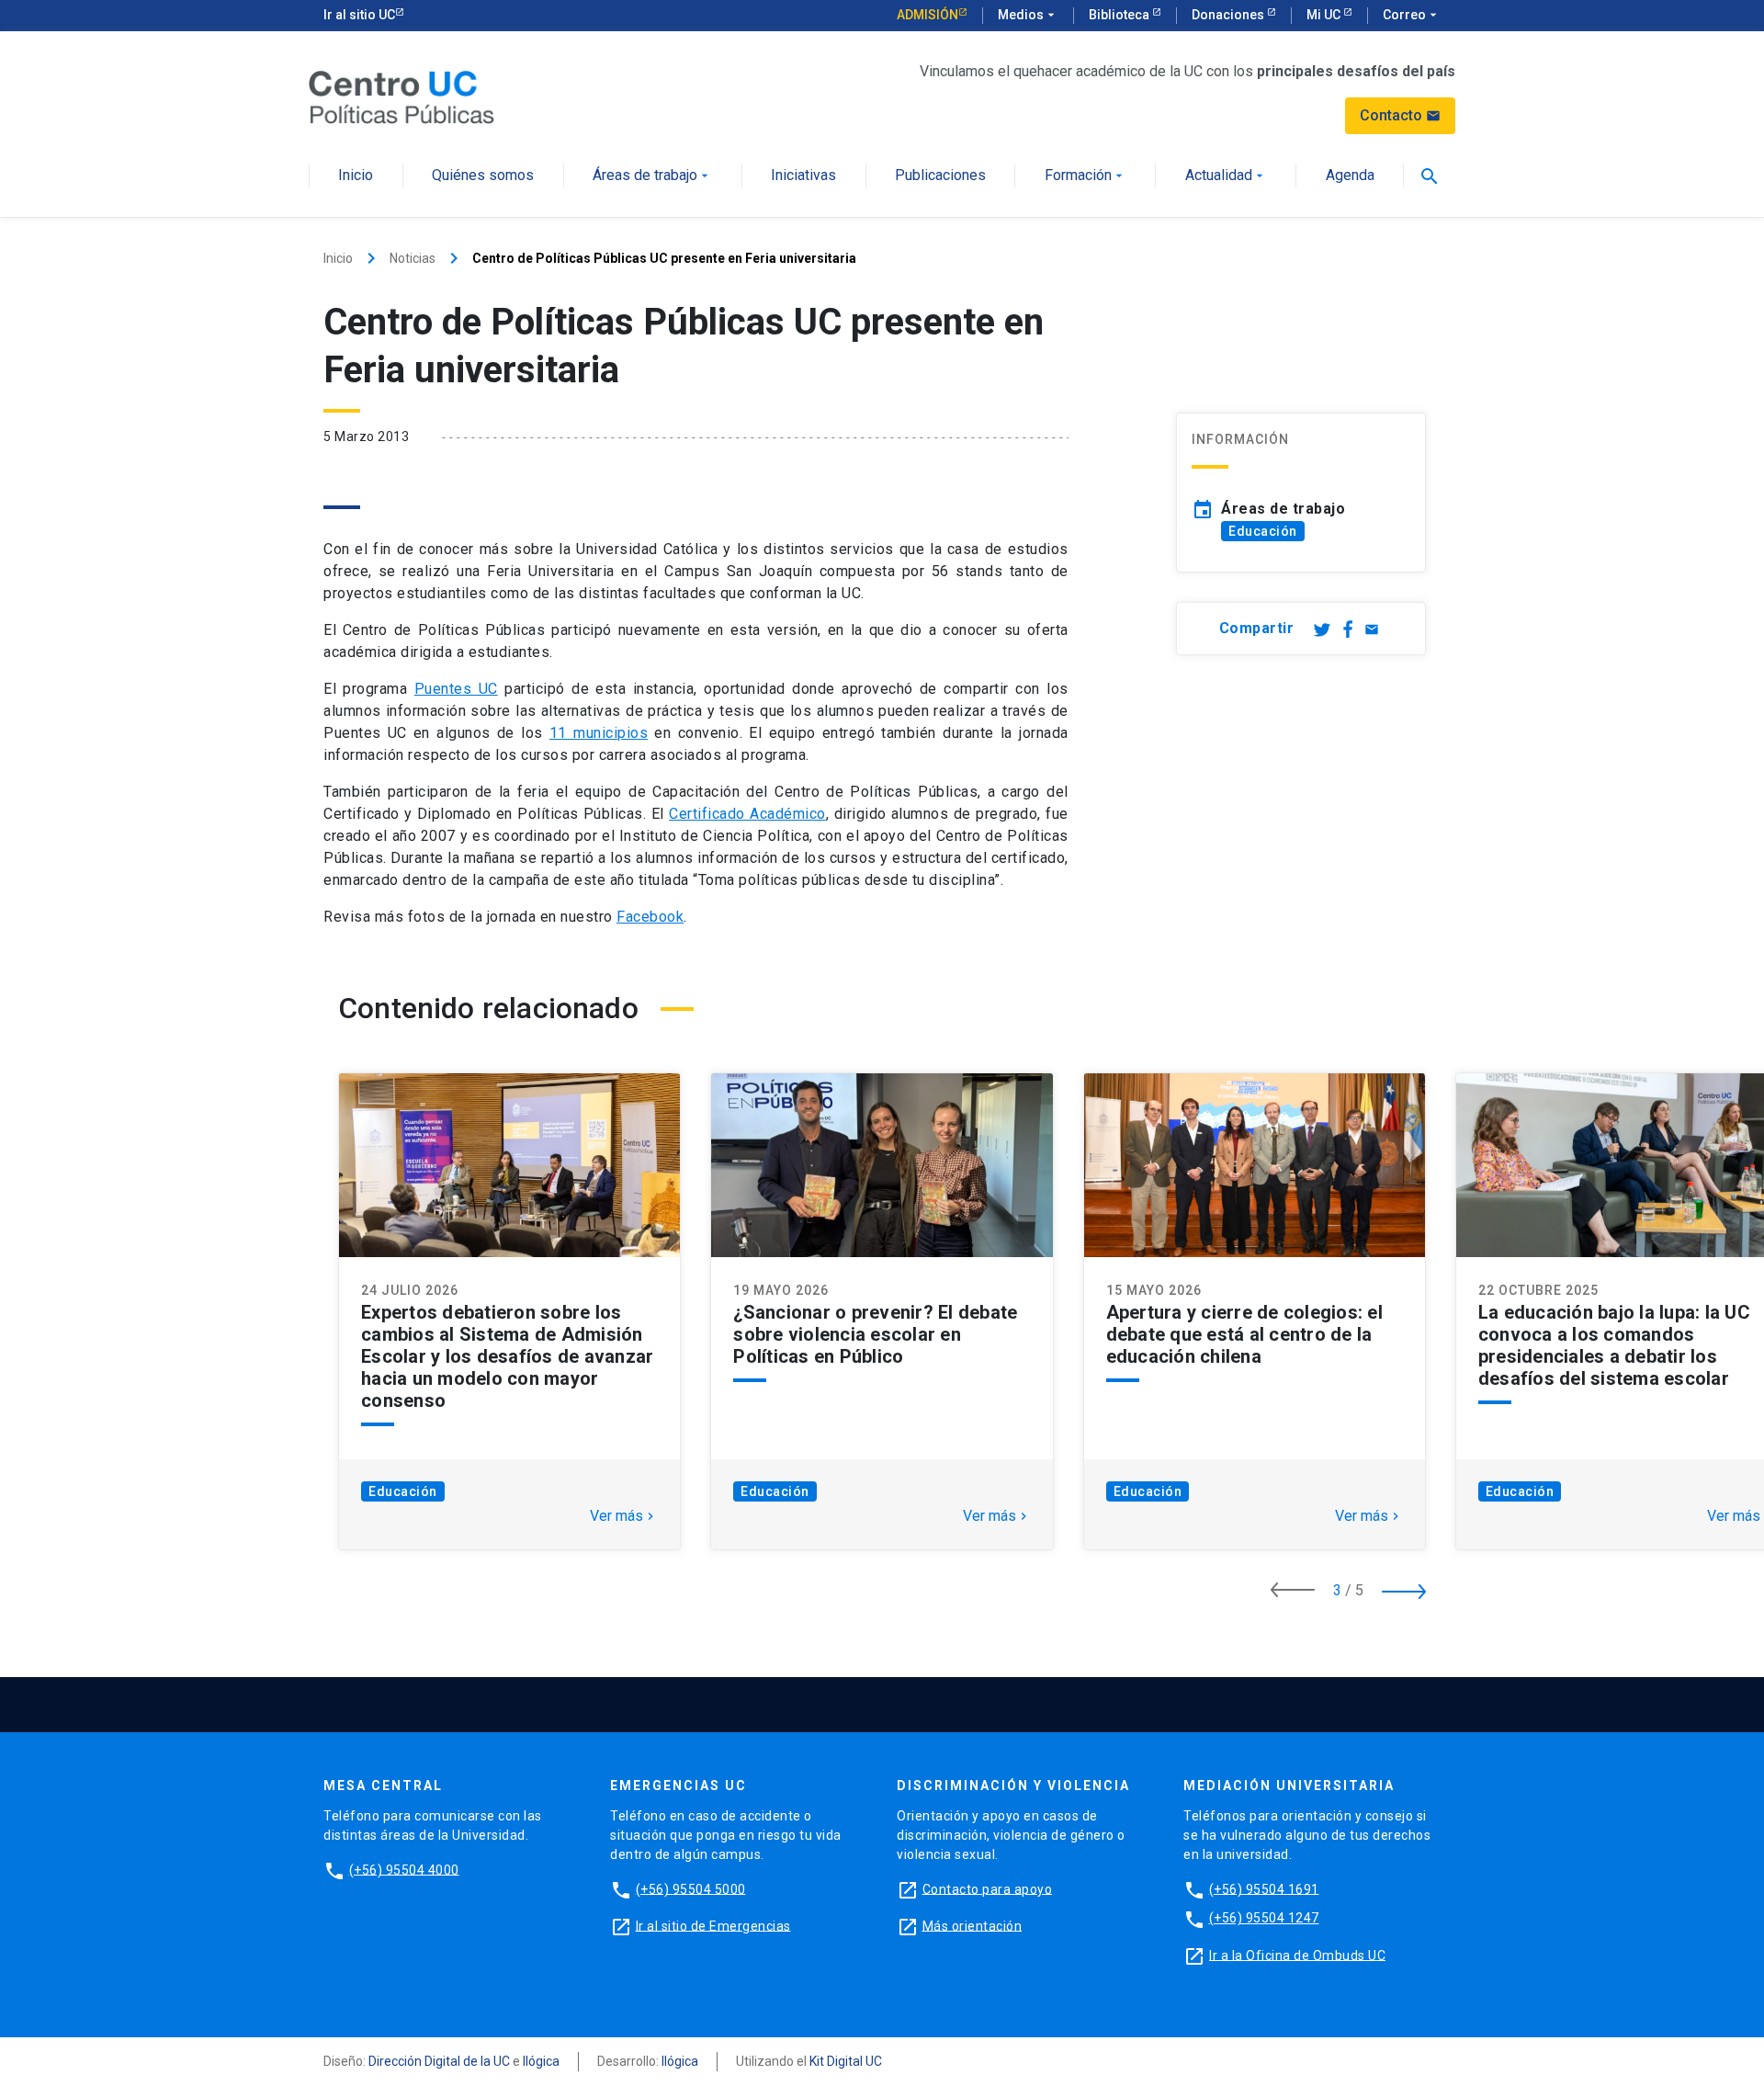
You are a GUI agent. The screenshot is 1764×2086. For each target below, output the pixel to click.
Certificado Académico (747, 814)
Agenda (1350, 176)
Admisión (927, 15)
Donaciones (1229, 15)
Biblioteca (1120, 15)
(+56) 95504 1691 (1264, 1888)
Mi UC (1325, 15)
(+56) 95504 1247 (1264, 1918)
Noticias (413, 258)
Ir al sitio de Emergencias (713, 1925)
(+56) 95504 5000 (691, 1888)
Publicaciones (940, 176)
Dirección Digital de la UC (439, 2061)
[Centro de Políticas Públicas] (401, 96)
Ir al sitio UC (359, 15)
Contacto (1400, 115)
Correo (1412, 15)
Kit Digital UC (846, 2061)
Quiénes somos (483, 176)
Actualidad (1226, 176)
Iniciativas (803, 176)
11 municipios (599, 733)
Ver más (624, 1516)
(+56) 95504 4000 (404, 1869)
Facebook (650, 917)
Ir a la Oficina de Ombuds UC (1297, 1955)
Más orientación (972, 1925)
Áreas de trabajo (652, 176)
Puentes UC (456, 689)
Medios (1028, 15)
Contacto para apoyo (988, 1888)
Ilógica (541, 2061)
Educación (1263, 531)
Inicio (356, 176)
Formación (1086, 176)
